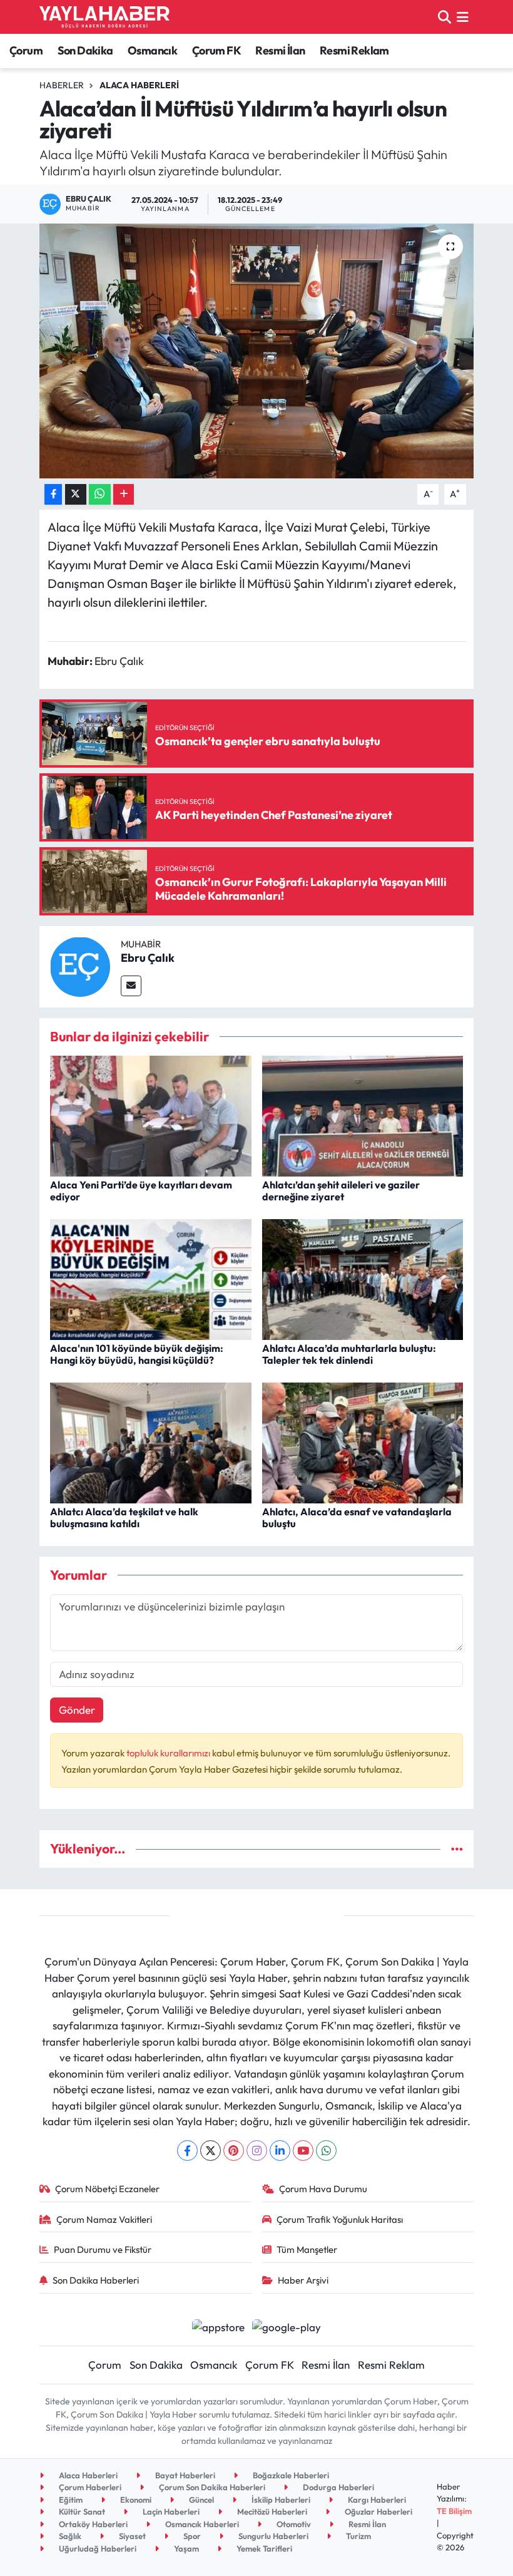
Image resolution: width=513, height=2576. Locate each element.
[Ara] (444, 17)
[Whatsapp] (326, 2151)
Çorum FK (216, 50)
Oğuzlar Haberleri (378, 2512)
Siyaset (131, 2536)
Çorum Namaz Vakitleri (104, 2219)
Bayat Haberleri (184, 2475)
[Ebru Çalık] (80, 965)
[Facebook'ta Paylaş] (53, 494)
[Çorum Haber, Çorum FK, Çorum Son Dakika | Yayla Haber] (104, 17)
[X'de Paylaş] (76, 494)
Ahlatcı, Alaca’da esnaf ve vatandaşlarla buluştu (357, 1517)
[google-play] (287, 2325)
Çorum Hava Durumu (323, 2189)
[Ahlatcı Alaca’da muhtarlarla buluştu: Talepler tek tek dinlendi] (363, 1278)
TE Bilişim (454, 2511)
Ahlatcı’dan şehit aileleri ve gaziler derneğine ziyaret (341, 1191)
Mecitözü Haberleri (271, 2512)
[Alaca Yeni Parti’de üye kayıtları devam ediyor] (151, 1114)
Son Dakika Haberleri (96, 2280)
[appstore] (218, 2325)
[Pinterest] (234, 2151)
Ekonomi (135, 2500)
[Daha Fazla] (124, 494)
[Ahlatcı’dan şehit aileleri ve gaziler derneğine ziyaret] (363, 1114)
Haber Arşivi (303, 2280)
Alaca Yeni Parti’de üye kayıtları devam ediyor (141, 1191)
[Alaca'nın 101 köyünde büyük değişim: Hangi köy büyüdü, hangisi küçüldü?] (151, 1278)
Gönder (77, 1710)
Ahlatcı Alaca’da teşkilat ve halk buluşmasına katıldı (124, 1517)
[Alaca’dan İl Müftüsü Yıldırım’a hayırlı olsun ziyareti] (257, 351)
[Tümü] (457, 1849)
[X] (211, 2151)
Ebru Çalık (148, 958)
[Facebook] (187, 2151)
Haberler (62, 85)
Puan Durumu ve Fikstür (103, 2249)
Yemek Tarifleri (263, 2548)
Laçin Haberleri (170, 2512)
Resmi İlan (280, 50)
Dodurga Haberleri (338, 2487)
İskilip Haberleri (280, 2500)
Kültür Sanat (81, 2512)
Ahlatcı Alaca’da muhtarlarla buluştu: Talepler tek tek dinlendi (349, 1354)
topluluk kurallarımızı (169, 1753)
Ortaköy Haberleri (92, 2524)
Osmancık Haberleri (201, 2524)
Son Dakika (85, 50)
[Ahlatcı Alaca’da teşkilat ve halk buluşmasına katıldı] (151, 1441)
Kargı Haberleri (376, 2500)
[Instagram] (257, 2151)
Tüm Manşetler (307, 2249)
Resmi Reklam (354, 50)
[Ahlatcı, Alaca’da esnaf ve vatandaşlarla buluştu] (363, 1441)
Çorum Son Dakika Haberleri (211, 2487)
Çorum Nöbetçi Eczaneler (107, 2189)
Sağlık (69, 2536)
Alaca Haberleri (139, 85)
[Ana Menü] (463, 17)
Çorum (26, 50)
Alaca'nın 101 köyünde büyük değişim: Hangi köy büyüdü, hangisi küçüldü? (137, 1354)
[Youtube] (303, 2151)
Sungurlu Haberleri (272, 2536)
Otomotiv (293, 2524)
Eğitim (70, 2500)
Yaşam (185, 2548)
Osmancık (152, 50)
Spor (191, 2536)
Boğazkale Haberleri (290, 2475)
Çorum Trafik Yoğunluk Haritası (340, 2219)
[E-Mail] (131, 986)
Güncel (201, 2500)
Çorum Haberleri (89, 2487)
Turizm (358, 2536)
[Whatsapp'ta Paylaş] (100, 494)
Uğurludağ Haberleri (97, 2548)
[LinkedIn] (280, 2151)
